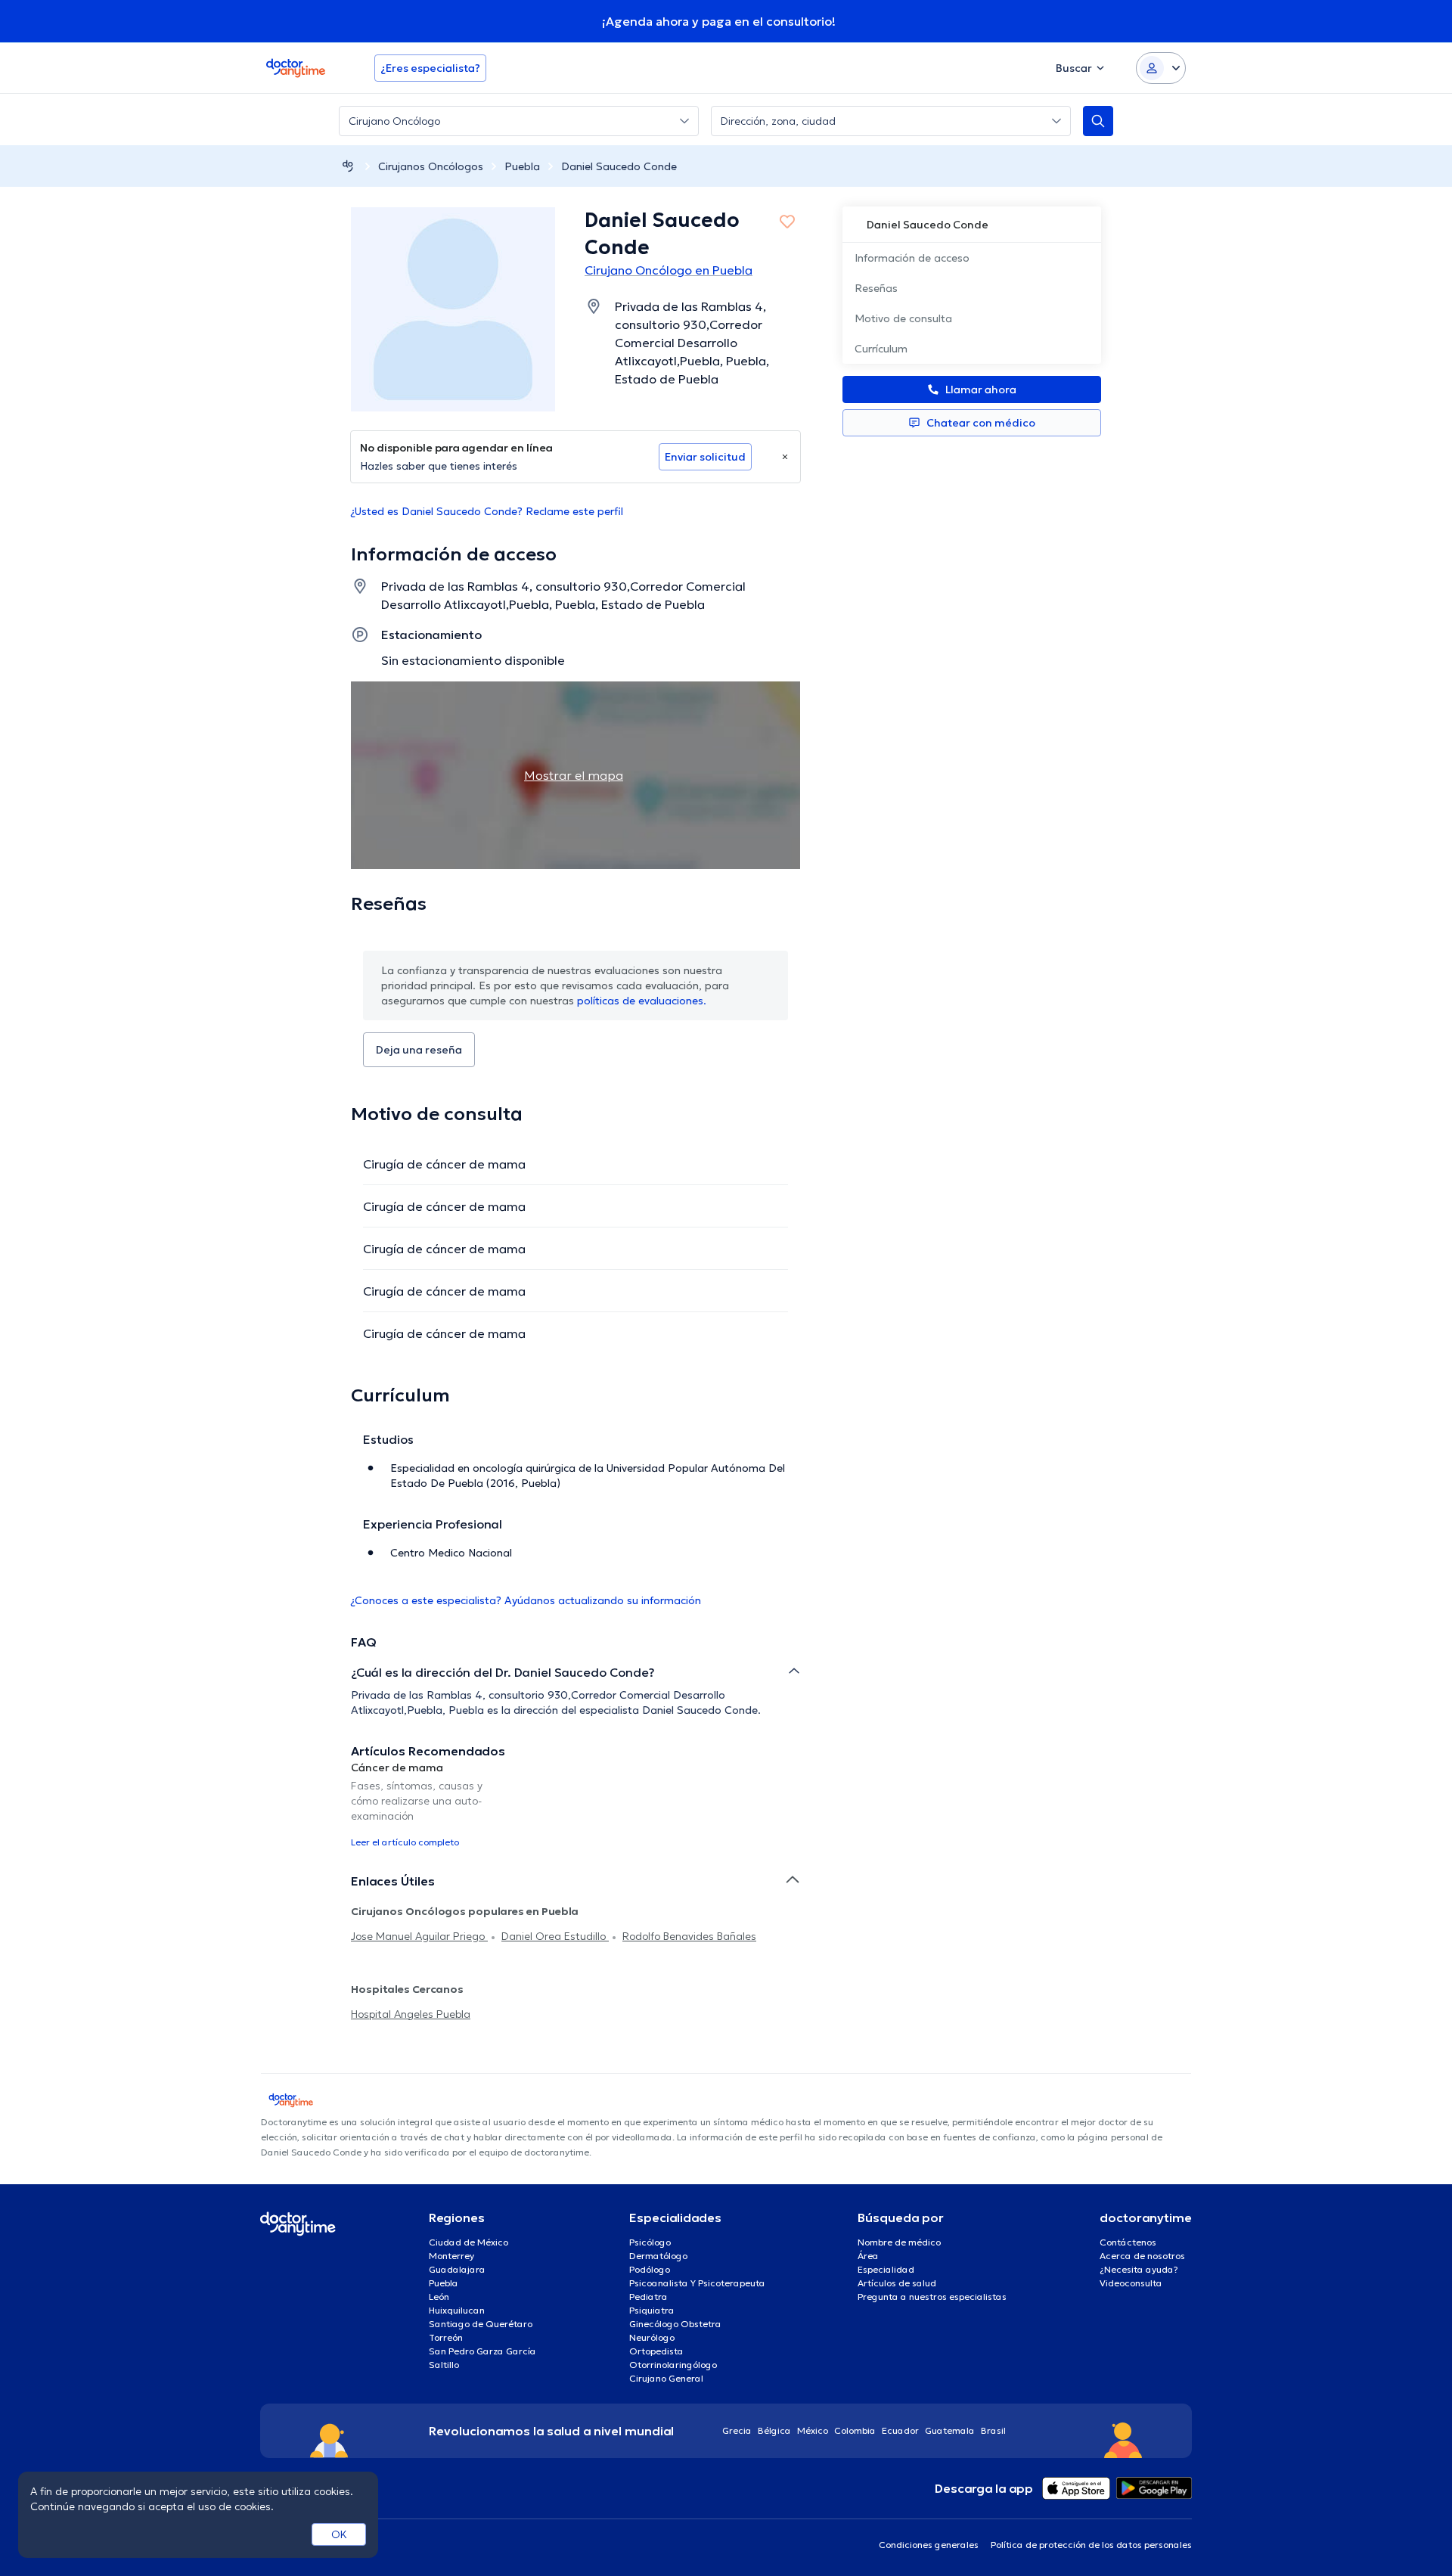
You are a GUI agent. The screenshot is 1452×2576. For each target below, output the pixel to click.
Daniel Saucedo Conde (619, 166)
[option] (422, 1804)
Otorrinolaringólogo (673, 2365)
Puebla (522, 166)
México (813, 2430)
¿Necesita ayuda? (1139, 2269)
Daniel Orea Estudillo (555, 1936)
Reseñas (876, 288)
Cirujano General (666, 2378)
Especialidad (886, 2269)
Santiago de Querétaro (481, 2324)
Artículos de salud (897, 2283)
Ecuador (900, 2430)
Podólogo (650, 2269)
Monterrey (451, 2256)
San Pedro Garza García (482, 2351)
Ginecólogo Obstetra (675, 2324)
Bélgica (774, 2430)
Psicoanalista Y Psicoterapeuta (697, 2283)
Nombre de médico (899, 2242)
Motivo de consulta (903, 318)
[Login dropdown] (1161, 68)
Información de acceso (912, 258)
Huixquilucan (457, 2310)
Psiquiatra (652, 2310)
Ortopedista (656, 2351)
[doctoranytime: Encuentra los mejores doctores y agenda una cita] (348, 166)
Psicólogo (650, 2242)
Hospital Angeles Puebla (411, 2014)
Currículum (881, 349)
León (439, 2297)
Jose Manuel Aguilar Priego (419, 1936)
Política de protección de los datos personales (1091, 2545)
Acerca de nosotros (1142, 2256)
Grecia (737, 2430)
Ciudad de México (468, 2242)
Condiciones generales (929, 2545)
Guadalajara (457, 2269)
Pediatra (648, 2297)
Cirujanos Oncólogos (431, 166)
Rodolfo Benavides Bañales (689, 1936)
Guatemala (950, 2430)
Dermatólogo (658, 2256)
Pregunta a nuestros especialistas (932, 2297)
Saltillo (444, 2365)
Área (868, 2256)
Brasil (993, 2430)
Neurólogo (652, 2337)
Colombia (855, 2430)
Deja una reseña (419, 1050)
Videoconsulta (1131, 2283)
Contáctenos (1128, 2242)
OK (339, 2534)
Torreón (446, 2337)
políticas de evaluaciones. (642, 1001)
